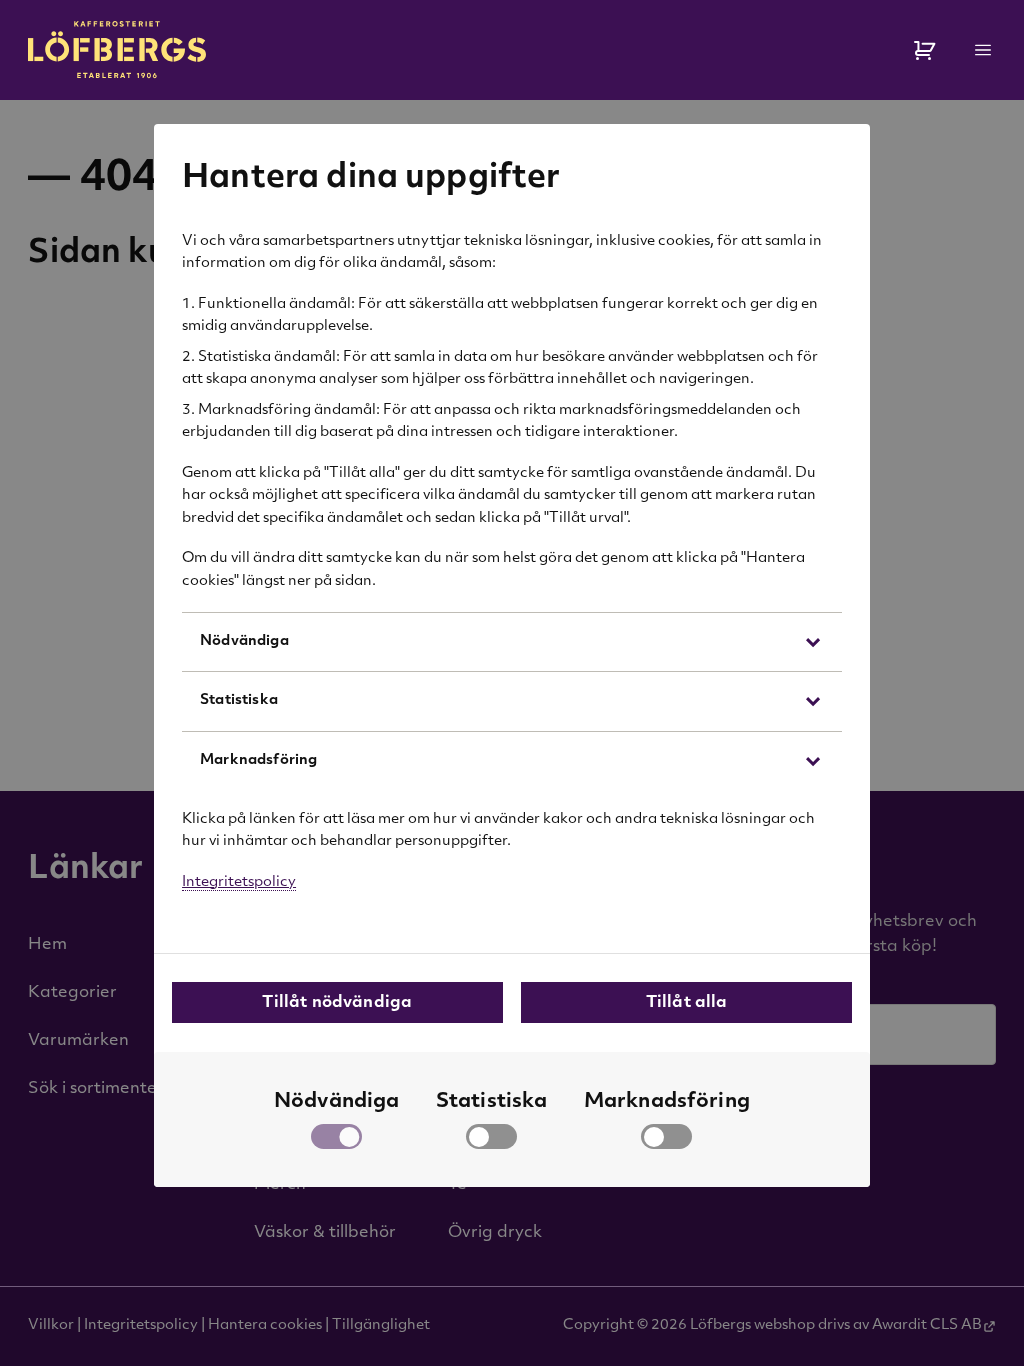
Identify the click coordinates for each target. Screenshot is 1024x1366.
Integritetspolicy (239, 882)
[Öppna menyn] (983, 50)
